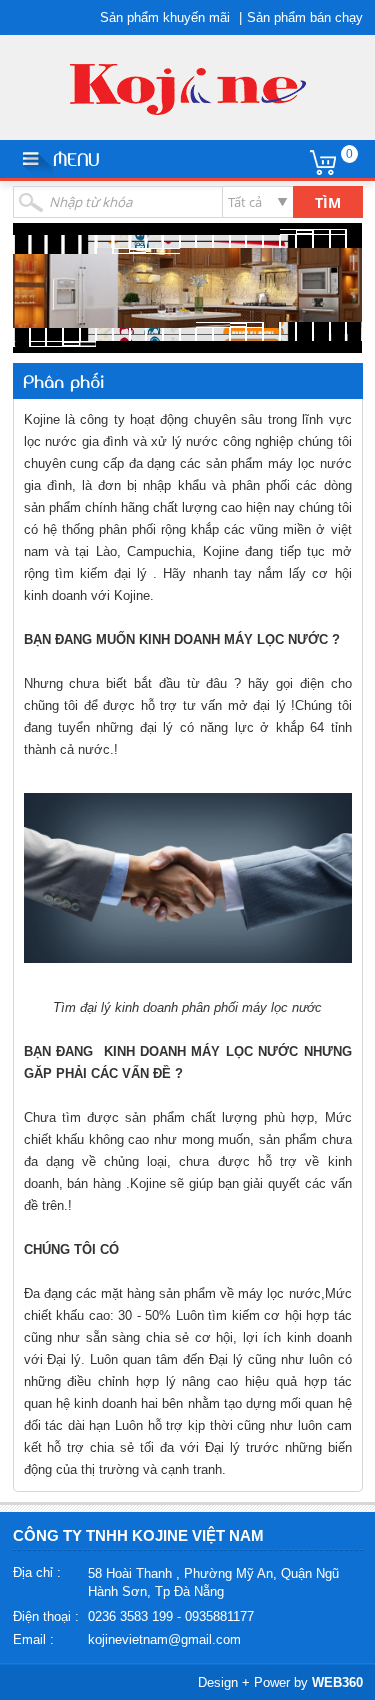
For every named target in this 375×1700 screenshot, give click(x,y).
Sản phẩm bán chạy (305, 17)
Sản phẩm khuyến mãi (165, 17)
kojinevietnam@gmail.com (164, 1639)
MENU (76, 158)
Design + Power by (280, 1682)
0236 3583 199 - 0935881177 (171, 1616)
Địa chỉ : (37, 1572)
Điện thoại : (46, 1616)
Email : (33, 1639)
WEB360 (337, 1682)
